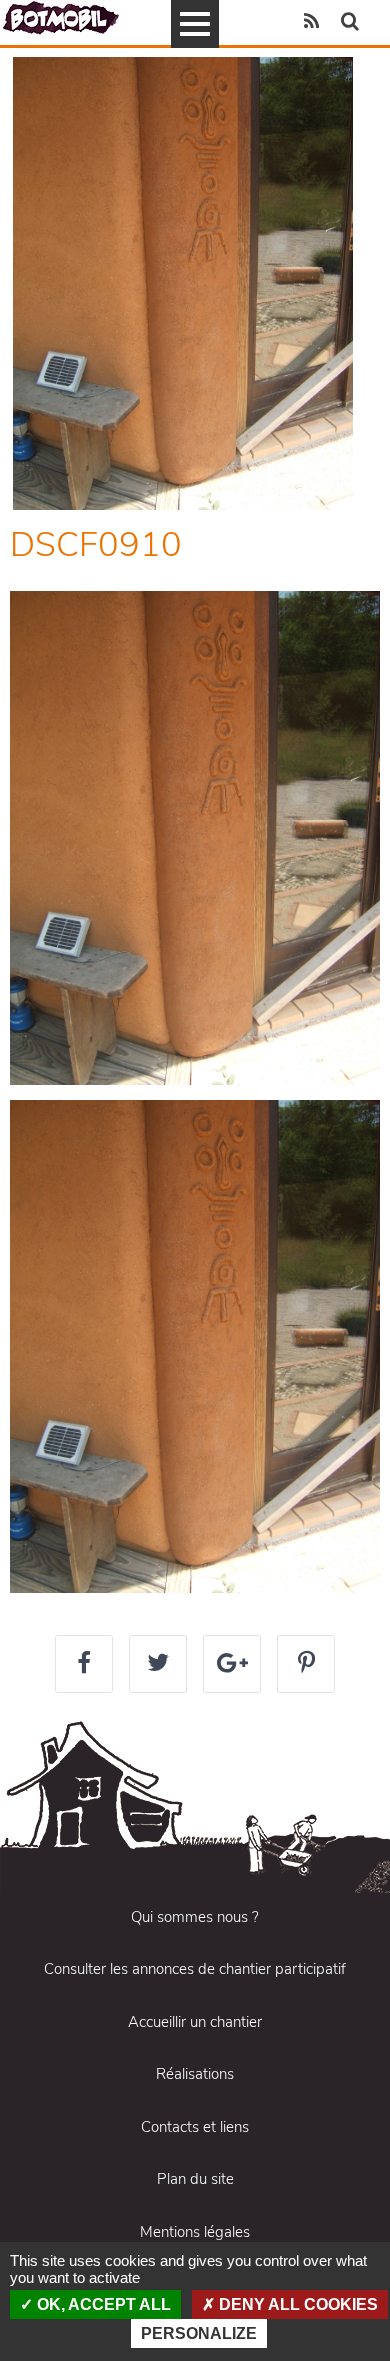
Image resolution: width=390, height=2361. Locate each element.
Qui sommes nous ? (195, 1917)
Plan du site (195, 2179)
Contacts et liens (195, 2127)
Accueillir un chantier (195, 2022)
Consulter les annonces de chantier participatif (195, 1969)
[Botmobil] (61, 17)
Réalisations (195, 2074)
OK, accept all (102, 2304)
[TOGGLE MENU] (195, 24)
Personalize (199, 2333)
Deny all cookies (296, 2304)
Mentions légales (195, 2232)
